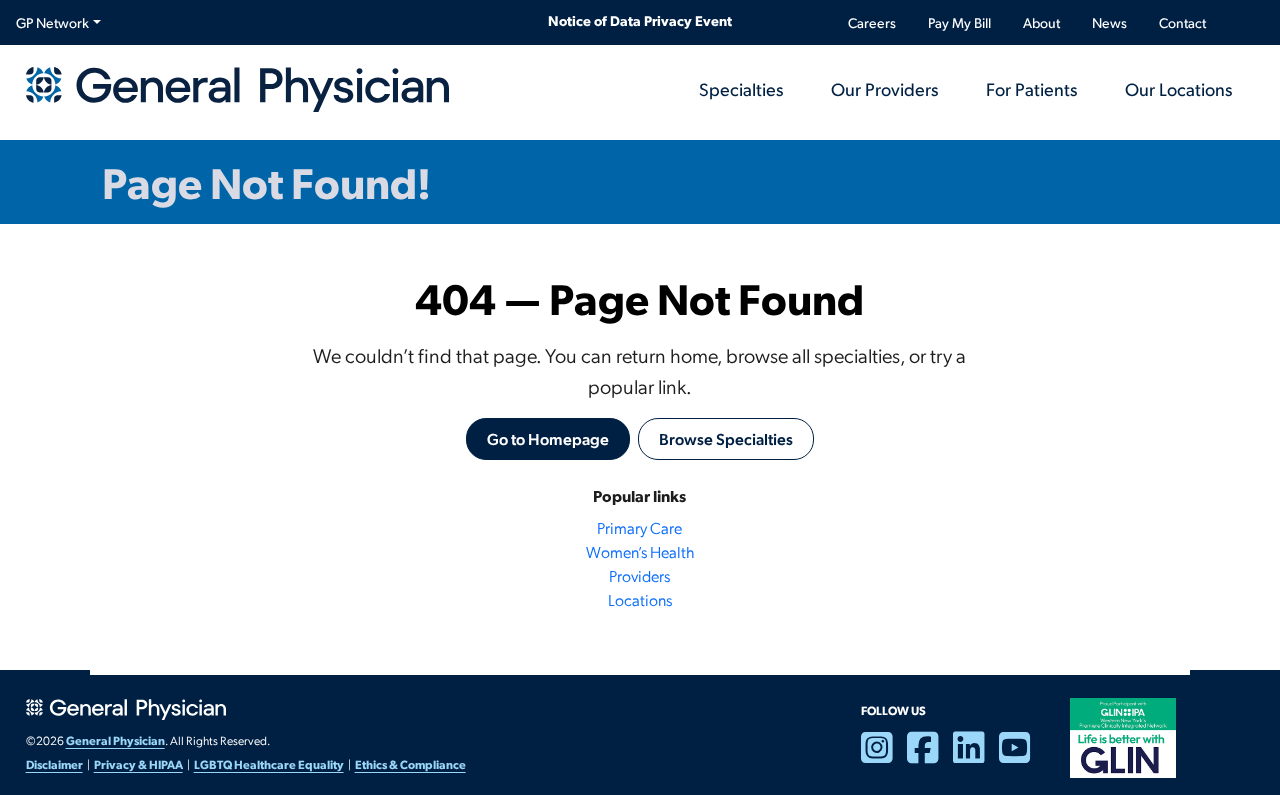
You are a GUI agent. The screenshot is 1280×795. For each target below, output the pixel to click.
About (1041, 22)
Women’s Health (640, 551)
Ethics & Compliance (410, 764)
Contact (1182, 22)
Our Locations (1178, 88)
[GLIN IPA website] (1123, 736)
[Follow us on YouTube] (1022, 756)
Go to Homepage (548, 438)
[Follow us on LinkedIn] (976, 756)
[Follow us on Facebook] (930, 756)
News (1109, 22)
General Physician (115, 740)
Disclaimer (54, 764)
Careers (872, 22)
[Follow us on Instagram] (884, 756)
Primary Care (639, 527)
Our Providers (884, 88)
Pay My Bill (959, 22)
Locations (640, 599)
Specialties (741, 88)
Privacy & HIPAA (138, 764)
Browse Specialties (726, 438)
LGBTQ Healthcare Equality (269, 764)
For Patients (1031, 88)
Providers (639, 575)
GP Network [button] (52, 22)
